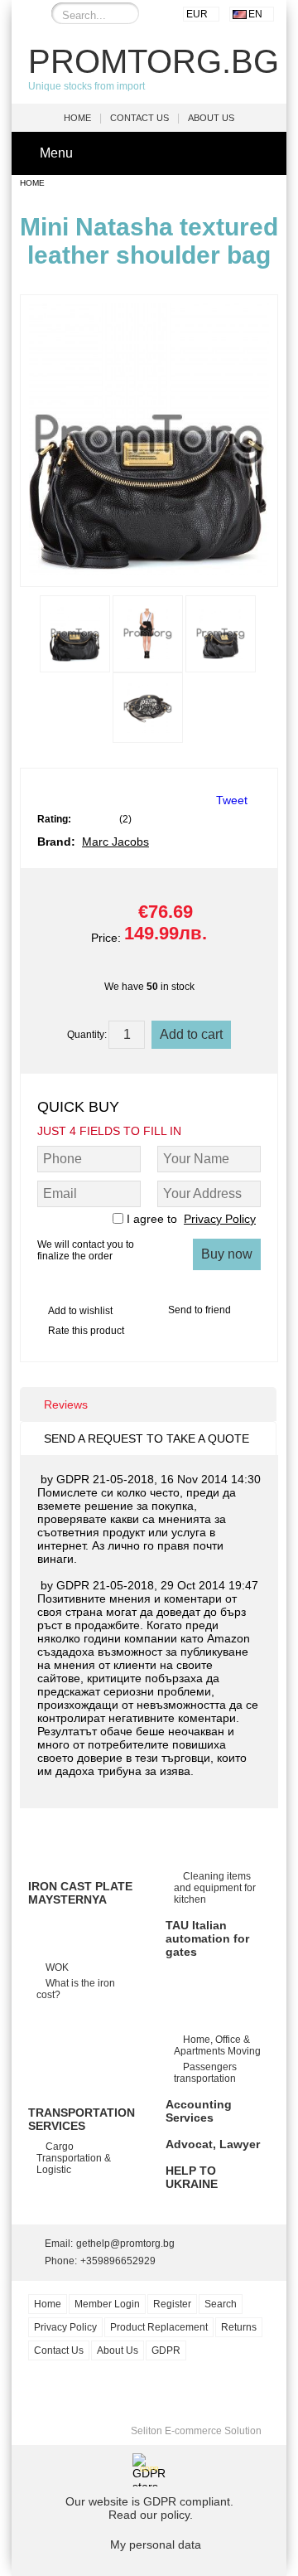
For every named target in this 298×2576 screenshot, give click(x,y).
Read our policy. (151, 2515)
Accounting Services (199, 2111)
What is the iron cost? (76, 1989)
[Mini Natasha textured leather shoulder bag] (149, 571)
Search (221, 2304)
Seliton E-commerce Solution (196, 2431)
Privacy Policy (220, 1219)
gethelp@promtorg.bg (125, 2244)
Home (77, 118)
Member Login (107, 2304)
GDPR (166, 2350)
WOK (57, 1967)
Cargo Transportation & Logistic (74, 2158)
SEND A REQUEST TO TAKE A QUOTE (147, 1438)
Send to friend (199, 1310)
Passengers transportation (205, 2073)
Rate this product (86, 1331)
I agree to (191, 1219)
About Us (211, 118)
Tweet (232, 800)
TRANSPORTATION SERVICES (82, 2119)
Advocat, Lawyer (213, 2144)
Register (172, 2304)
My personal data (156, 2544)
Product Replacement (159, 2327)
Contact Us (139, 118)
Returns (239, 2327)
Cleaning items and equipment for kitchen (215, 1888)
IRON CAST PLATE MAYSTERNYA (80, 1893)
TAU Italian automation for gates (207, 1938)
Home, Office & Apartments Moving (217, 2045)
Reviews (66, 1404)
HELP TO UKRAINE (192, 2177)
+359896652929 (118, 2261)
